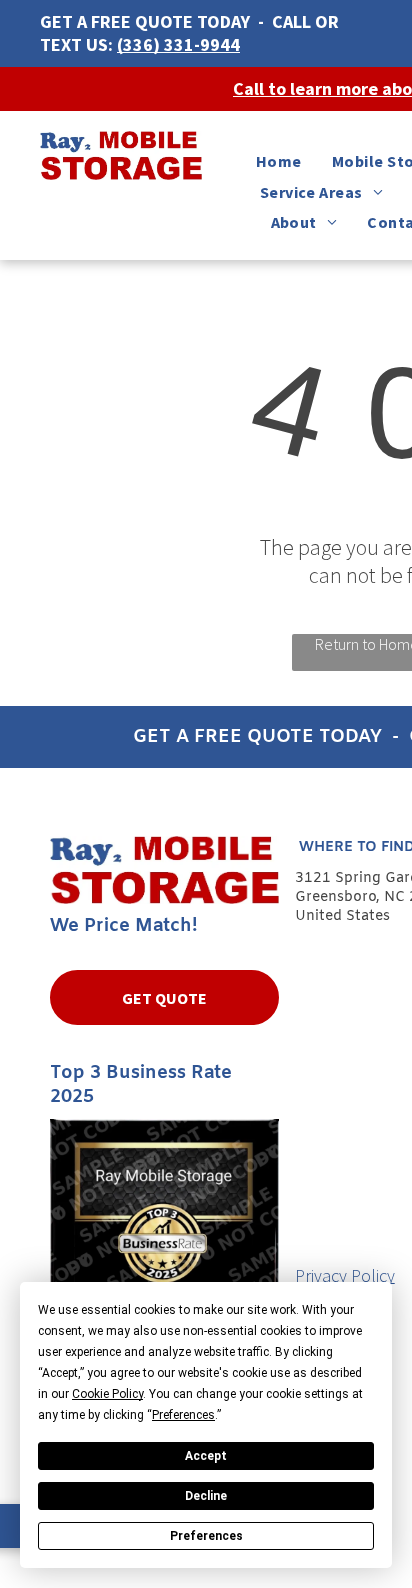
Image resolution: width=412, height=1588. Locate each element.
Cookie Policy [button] (107, 1394)
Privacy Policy (345, 1275)
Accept (206, 1456)
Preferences (206, 1536)
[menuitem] (279, 161)
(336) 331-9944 (178, 44)
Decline (206, 1496)
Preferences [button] (183, 1415)
